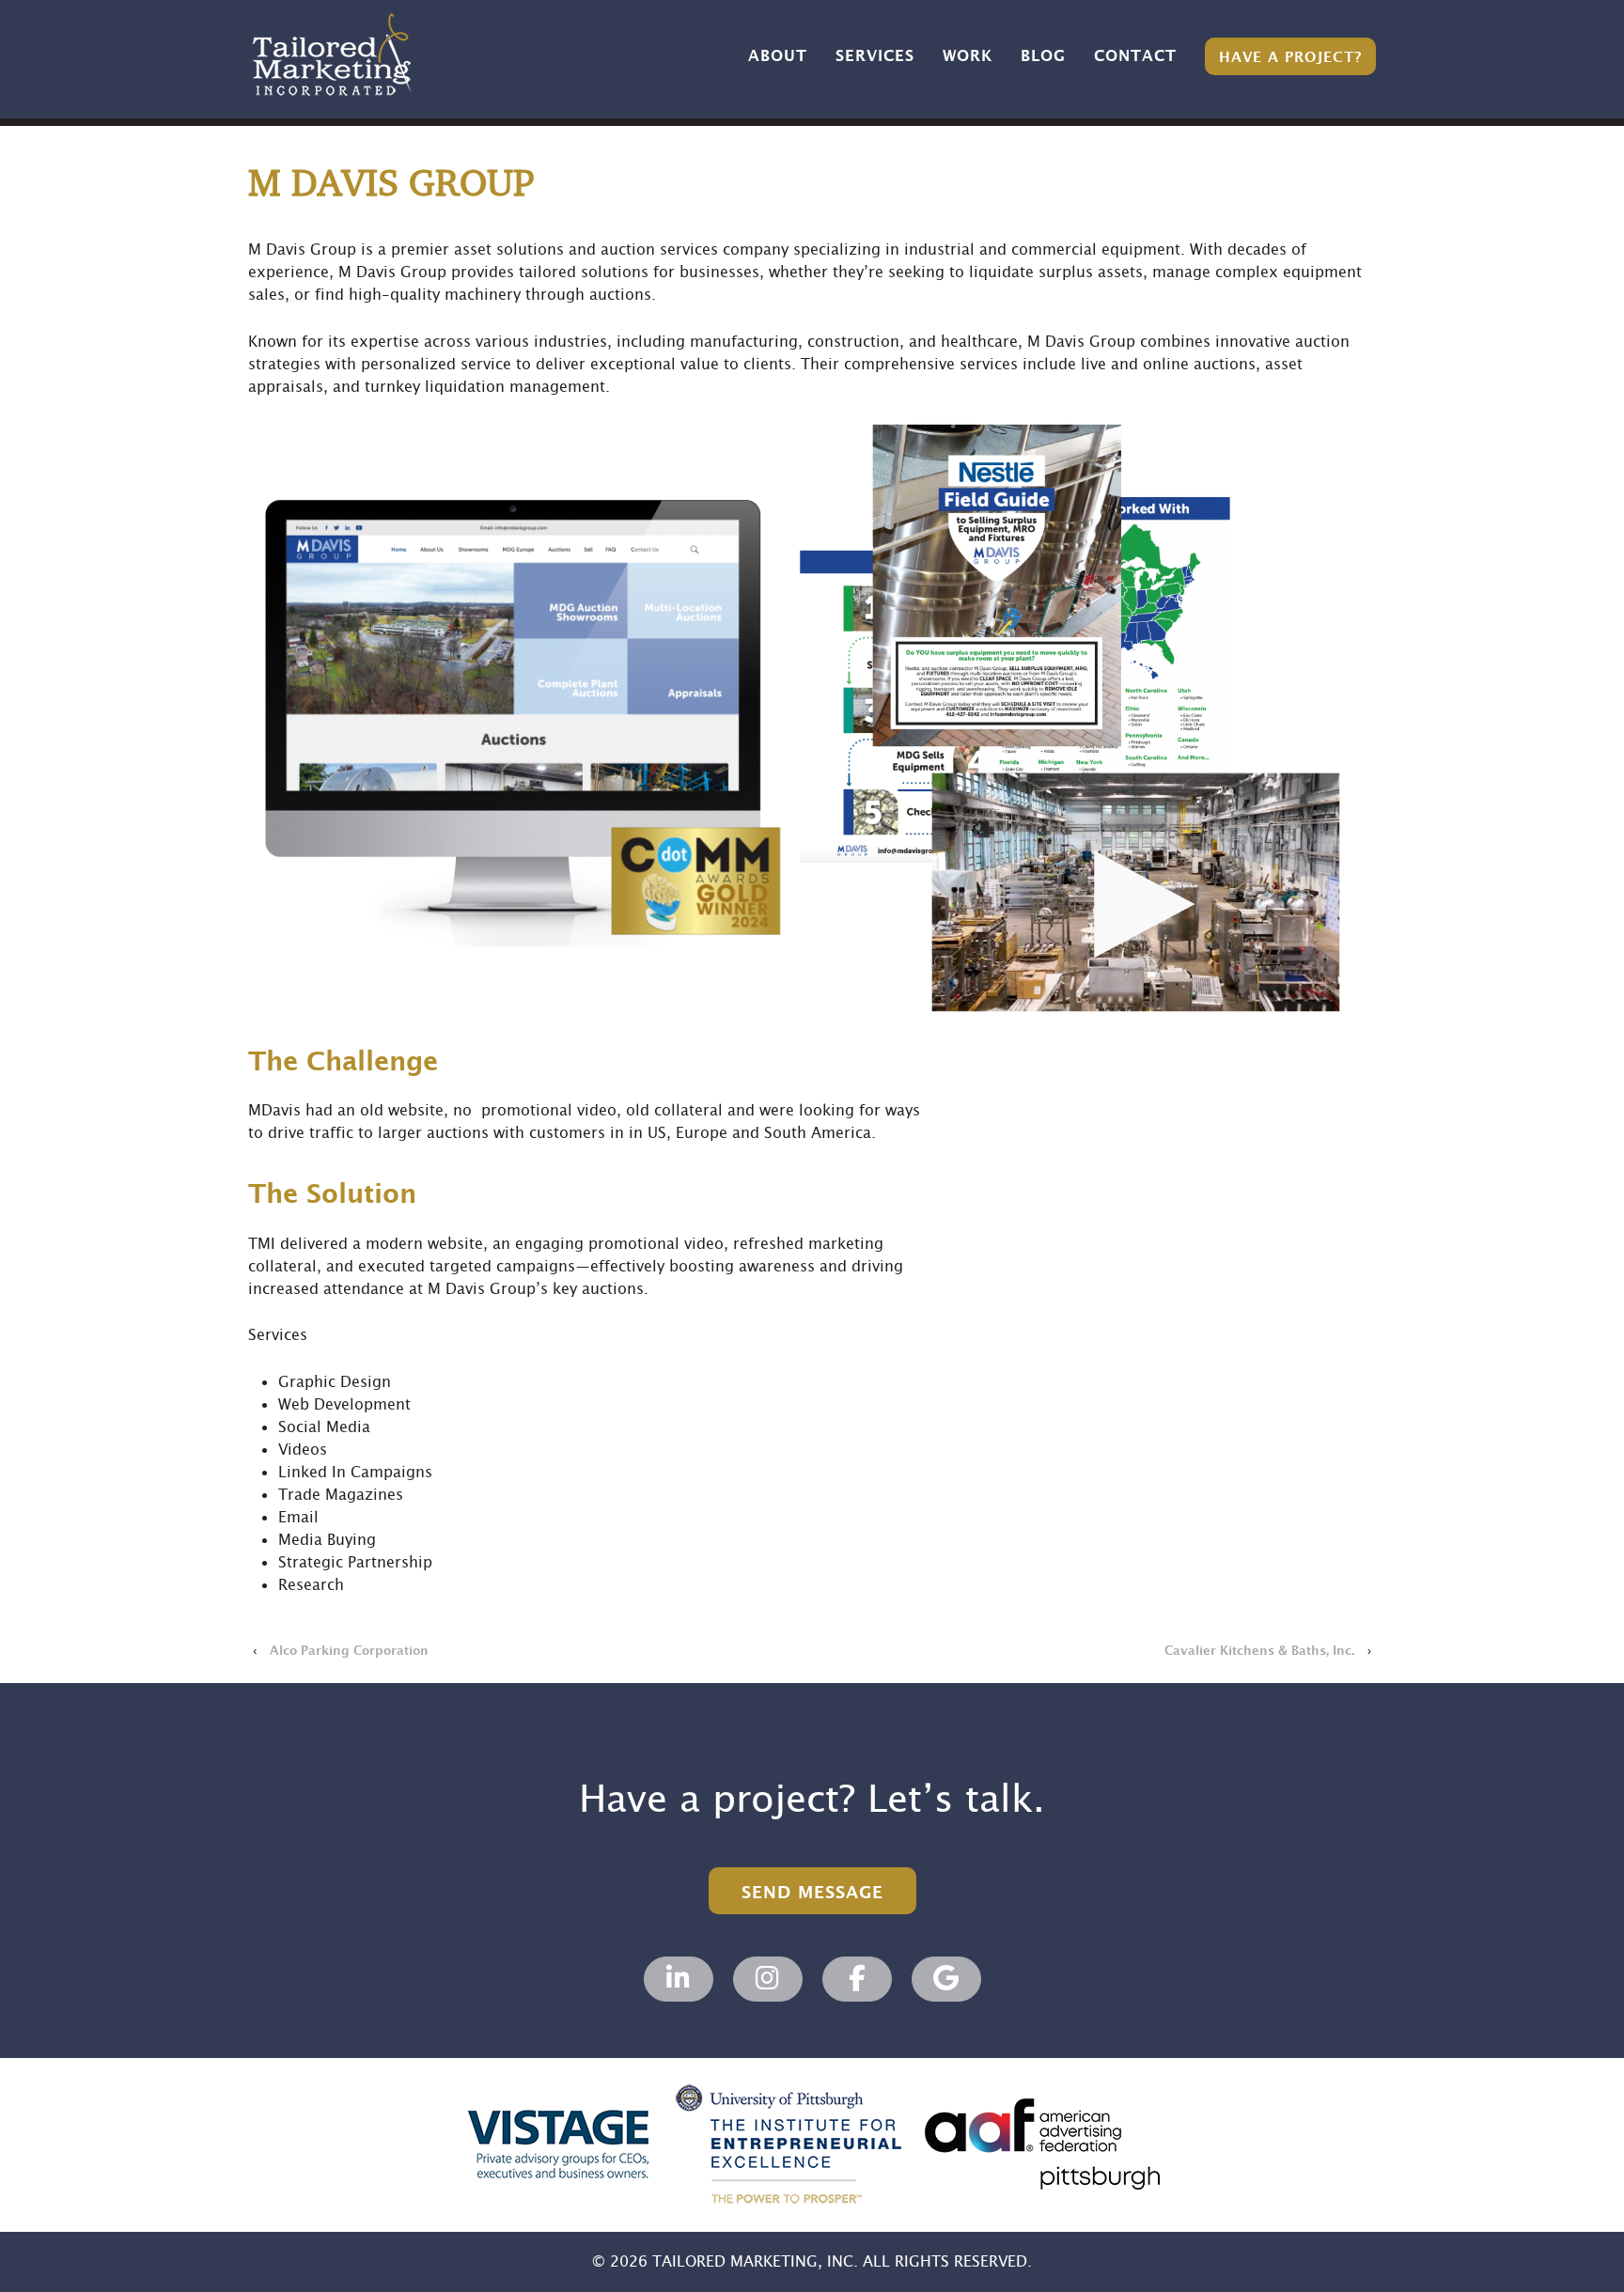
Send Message (812, 1893)
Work (968, 56)
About (778, 56)
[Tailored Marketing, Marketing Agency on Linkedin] (679, 1979)
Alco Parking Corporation (349, 1651)
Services (875, 56)
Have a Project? (1290, 58)
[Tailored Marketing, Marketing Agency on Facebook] (857, 1979)
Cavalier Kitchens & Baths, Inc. (1259, 1651)
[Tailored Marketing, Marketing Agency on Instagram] (768, 1979)
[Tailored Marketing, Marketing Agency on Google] (946, 1979)
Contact (1135, 56)
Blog (1043, 56)
